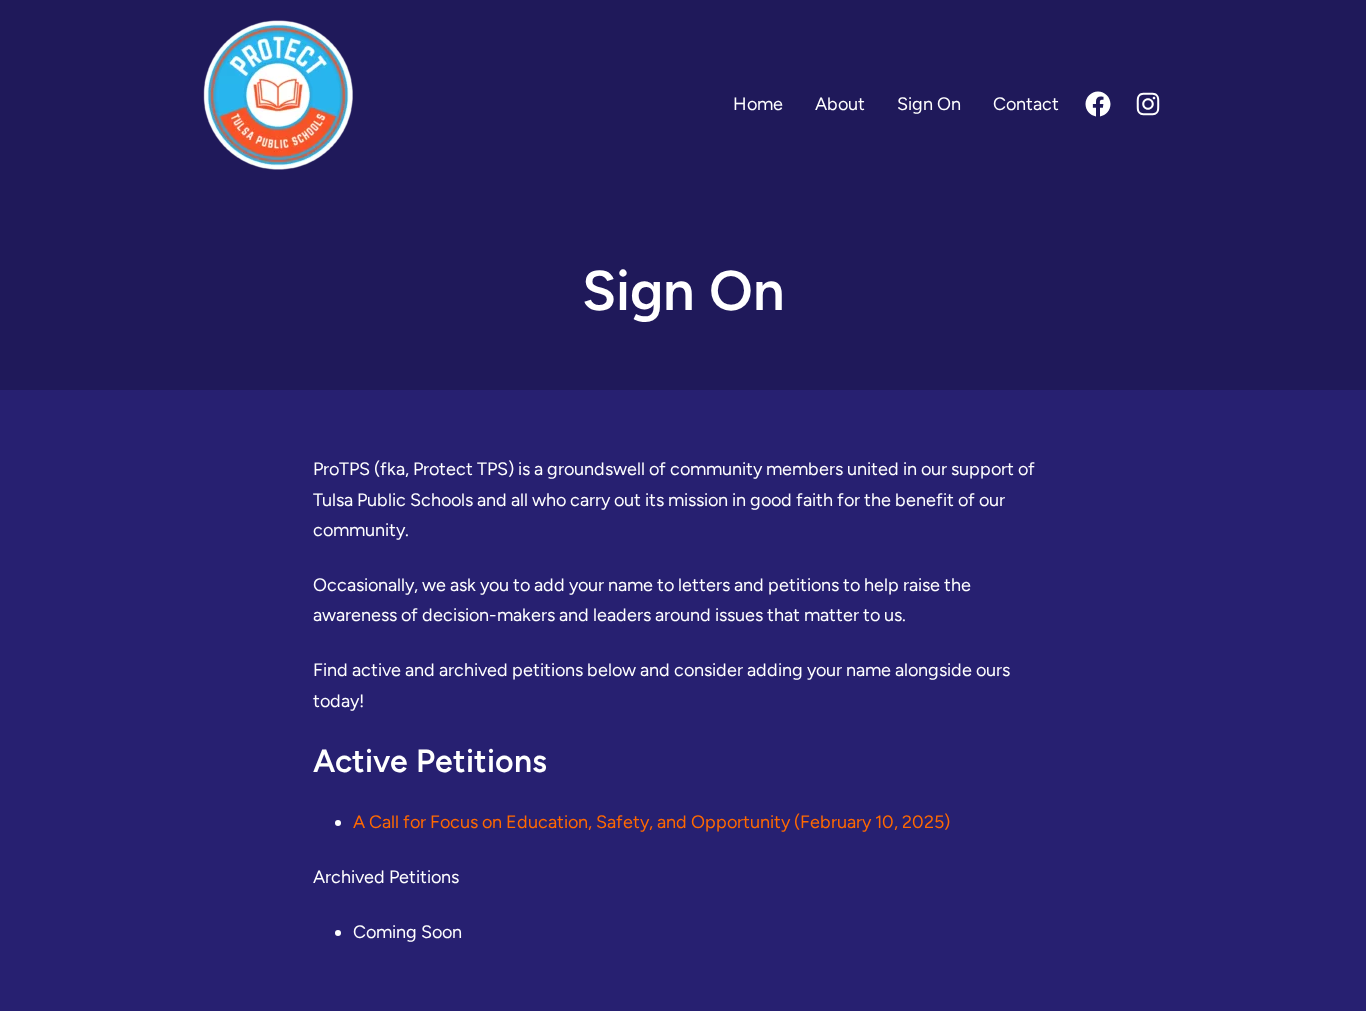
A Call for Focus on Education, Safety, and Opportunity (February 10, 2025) (651, 822)
